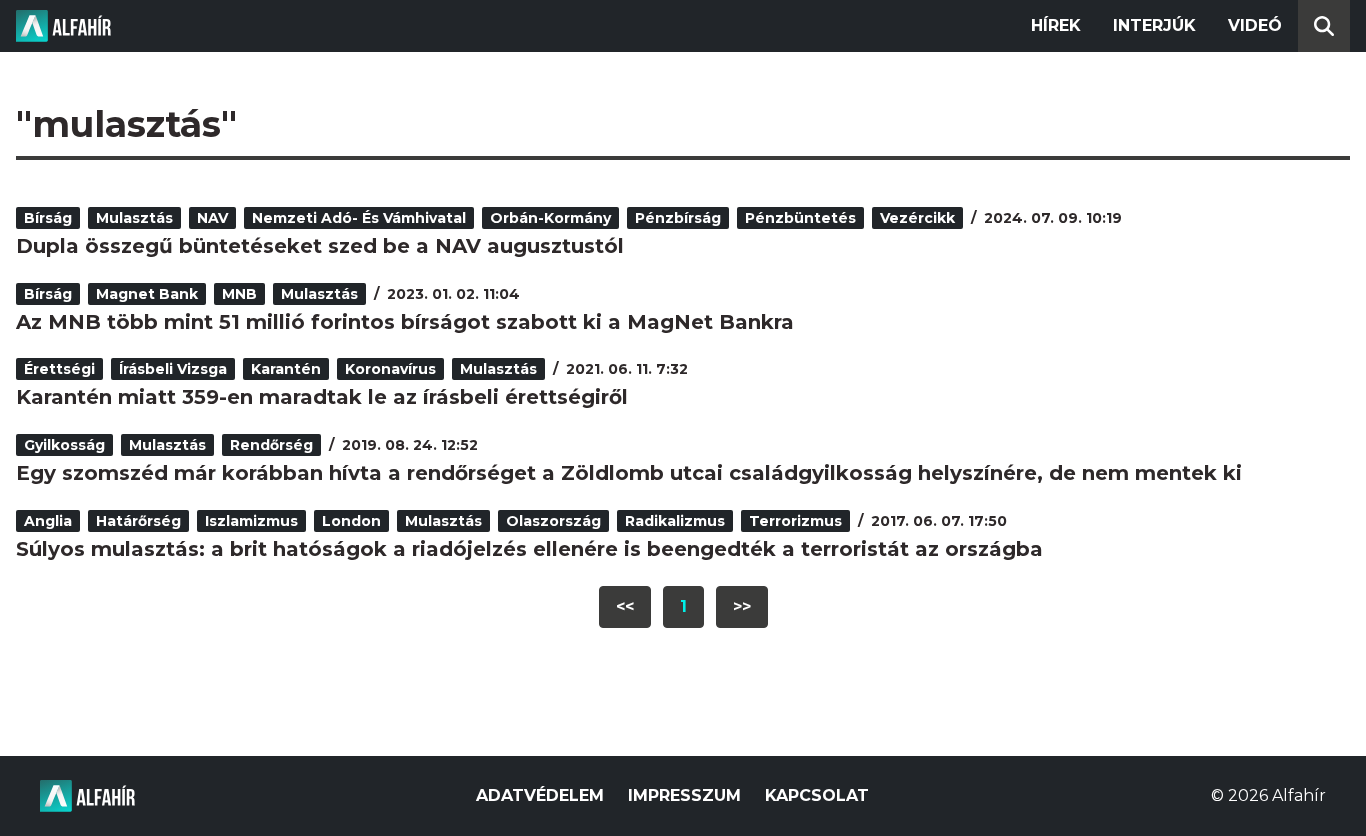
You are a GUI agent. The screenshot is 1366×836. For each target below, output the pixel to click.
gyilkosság (64, 445)
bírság (48, 218)
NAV (212, 218)
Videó (1255, 25)
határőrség (138, 521)
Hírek (1056, 25)
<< (625, 606)
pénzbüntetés (800, 218)
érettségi (59, 369)
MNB (239, 294)
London (351, 521)
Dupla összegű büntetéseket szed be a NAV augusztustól (320, 246)
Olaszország (553, 521)
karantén (286, 369)
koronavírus (390, 369)
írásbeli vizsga (173, 369)
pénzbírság (678, 218)
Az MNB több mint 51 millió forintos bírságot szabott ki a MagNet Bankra (405, 322)
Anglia (48, 521)
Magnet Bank (147, 294)
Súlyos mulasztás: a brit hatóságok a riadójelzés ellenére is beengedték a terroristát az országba (529, 549)
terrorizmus (795, 521)
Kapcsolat (817, 795)
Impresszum (684, 795)
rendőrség (271, 445)
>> (742, 606)
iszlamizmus (251, 521)
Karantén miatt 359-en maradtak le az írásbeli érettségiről (322, 397)
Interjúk (1154, 25)
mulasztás (134, 218)
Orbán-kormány (550, 218)
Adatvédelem (540, 795)
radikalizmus (675, 521)
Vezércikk (917, 218)
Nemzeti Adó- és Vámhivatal (359, 218)
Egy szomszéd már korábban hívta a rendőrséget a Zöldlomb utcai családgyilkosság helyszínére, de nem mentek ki (629, 473)
